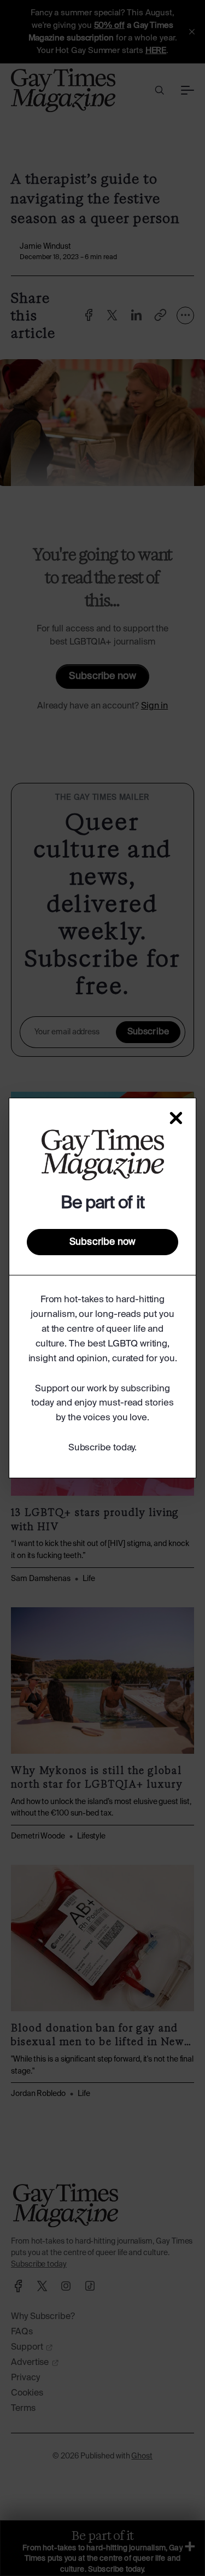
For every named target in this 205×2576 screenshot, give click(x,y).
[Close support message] (176, 1118)
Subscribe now (102, 1242)
